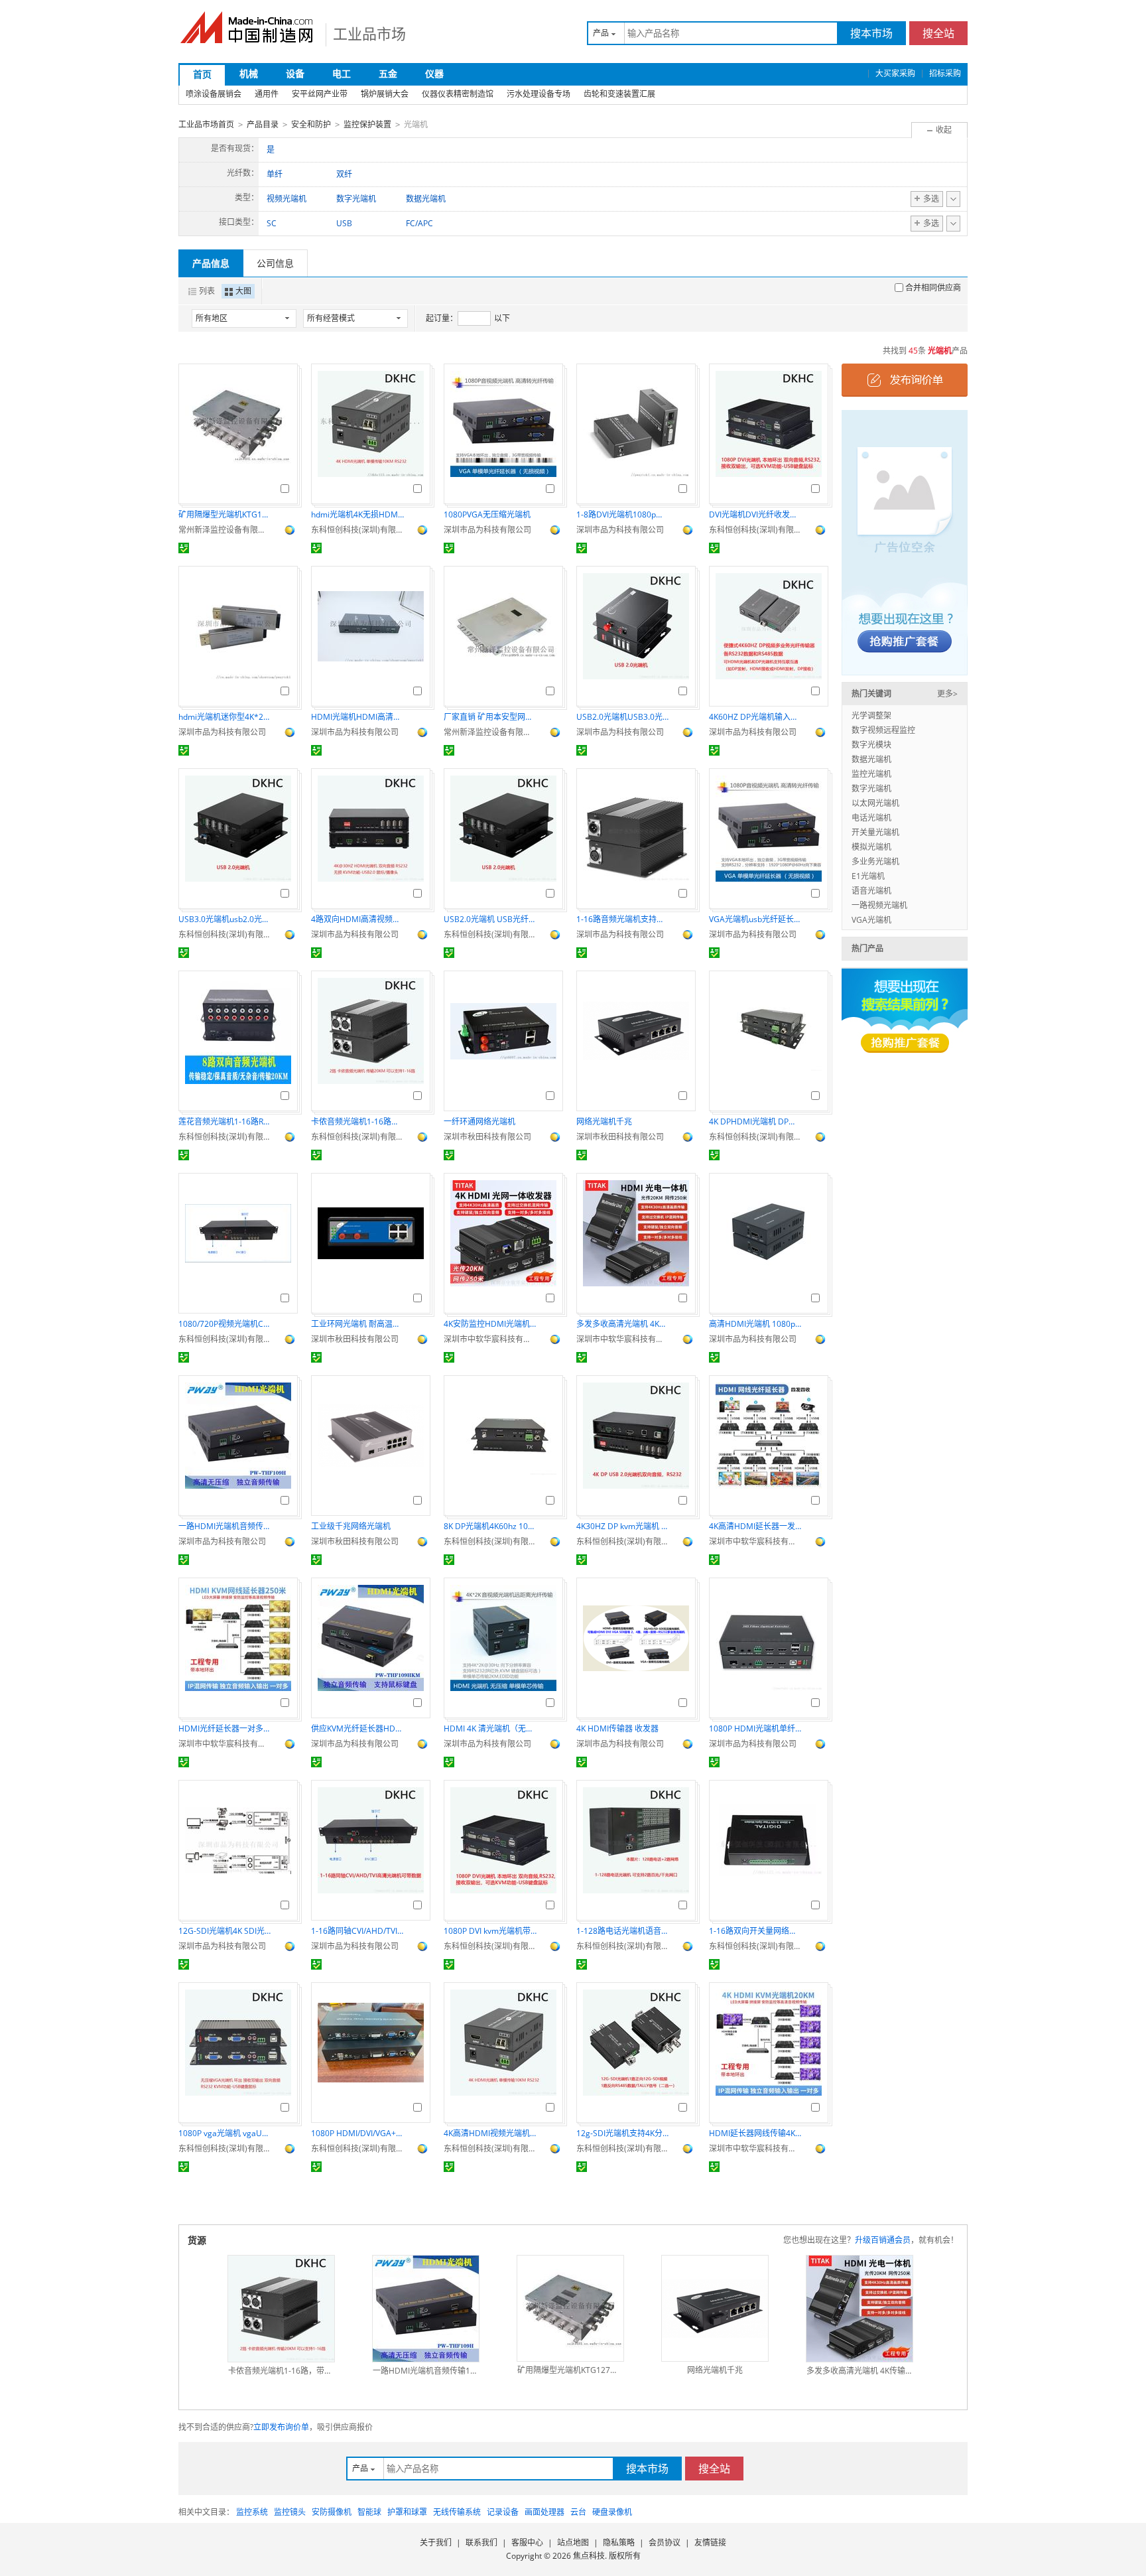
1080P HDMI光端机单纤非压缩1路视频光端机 (755, 1729)
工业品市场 (369, 33)
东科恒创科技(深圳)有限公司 (357, 530)
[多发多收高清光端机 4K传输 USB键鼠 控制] (859, 2309)
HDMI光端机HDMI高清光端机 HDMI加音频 (357, 717)
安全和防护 (311, 124)
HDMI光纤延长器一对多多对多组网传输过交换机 (225, 1729)
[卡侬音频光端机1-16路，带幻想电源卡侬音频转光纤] (281, 2309)
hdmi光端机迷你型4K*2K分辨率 (225, 717)
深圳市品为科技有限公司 (487, 530)
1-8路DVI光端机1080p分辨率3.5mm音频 (623, 514)
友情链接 (710, 2542)
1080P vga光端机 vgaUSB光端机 (225, 2133)
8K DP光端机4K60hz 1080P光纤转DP (490, 1526)
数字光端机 (871, 788)
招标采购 (945, 73)
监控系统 (252, 2512)
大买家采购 (895, 73)
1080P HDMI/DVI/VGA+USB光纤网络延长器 (357, 2133)
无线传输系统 (457, 2512)
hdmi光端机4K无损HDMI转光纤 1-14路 (357, 514)
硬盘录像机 (612, 2512)
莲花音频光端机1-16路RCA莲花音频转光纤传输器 (225, 1121)
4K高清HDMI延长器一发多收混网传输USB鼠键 (755, 1526)
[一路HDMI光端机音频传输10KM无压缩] (426, 2309)
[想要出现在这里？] (905, 542)
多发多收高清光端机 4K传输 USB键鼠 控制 (623, 1324)
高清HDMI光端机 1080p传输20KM (755, 1324)
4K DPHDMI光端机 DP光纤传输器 (755, 1121)
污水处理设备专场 (539, 94)
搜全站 (938, 33)
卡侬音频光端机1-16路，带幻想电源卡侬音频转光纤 (357, 1121)
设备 (295, 73)
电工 (342, 73)
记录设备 (503, 2512)
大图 (243, 291)
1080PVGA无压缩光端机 (487, 514)
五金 (388, 73)
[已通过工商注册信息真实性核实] (184, 548)
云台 (578, 2512)
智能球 (369, 2512)
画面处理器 (544, 2512)
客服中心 (527, 2542)
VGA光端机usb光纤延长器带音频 (755, 919)
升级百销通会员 (883, 2240)
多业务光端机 (875, 861)
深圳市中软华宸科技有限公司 (490, 1339)
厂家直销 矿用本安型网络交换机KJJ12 (490, 717)
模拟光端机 (871, 847)
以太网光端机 (875, 803)
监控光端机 (871, 774)
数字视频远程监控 (883, 730)
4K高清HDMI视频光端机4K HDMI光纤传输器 (490, 2133)
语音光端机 (871, 891)
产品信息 (211, 263)
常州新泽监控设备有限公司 (225, 530)
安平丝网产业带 (320, 94)
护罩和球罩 (407, 2512)
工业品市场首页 (206, 124)
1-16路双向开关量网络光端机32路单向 (755, 1931)
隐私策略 (619, 2542)
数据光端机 (871, 759)
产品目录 (263, 124)
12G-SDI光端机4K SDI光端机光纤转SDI (225, 1931)
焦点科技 (589, 2556)
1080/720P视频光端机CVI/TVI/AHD (225, 1324)
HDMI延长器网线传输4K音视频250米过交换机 (755, 2133)
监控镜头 (290, 2512)
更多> (947, 694)
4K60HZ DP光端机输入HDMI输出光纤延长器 (755, 717)
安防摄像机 (332, 2512)
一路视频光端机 (879, 905)
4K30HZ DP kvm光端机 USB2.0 (623, 1526)
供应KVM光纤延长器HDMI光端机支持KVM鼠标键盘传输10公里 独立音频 (357, 1729)
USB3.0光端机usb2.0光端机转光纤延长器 (225, 919)
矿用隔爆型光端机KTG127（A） (225, 514)
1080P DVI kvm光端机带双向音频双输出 (490, 1931)
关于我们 (436, 2542)
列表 (207, 291)
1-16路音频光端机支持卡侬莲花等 (623, 919)
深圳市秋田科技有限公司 (487, 1137)
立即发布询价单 (281, 2427)
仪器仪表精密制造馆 (458, 94)
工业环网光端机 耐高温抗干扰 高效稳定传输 (357, 1324)
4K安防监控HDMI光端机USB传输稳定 (490, 1324)
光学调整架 (871, 715)
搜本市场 (871, 33)
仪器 (434, 73)
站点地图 (573, 2542)
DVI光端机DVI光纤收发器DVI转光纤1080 (755, 514)
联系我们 (481, 2542)
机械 (249, 73)
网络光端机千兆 (604, 1121)
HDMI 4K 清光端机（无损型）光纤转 (490, 1729)
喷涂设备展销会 (214, 94)
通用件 (267, 94)
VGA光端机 (871, 920)
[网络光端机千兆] (715, 2309)
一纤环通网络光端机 (479, 1121)
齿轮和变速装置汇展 (619, 94)
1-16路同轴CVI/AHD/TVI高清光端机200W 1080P (357, 1931)
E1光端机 (868, 876)
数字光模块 (871, 745)
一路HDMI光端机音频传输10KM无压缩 (225, 1526)
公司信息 (275, 263)
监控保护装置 (367, 124)
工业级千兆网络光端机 (351, 1526)
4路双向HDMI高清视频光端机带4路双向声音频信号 (357, 919)
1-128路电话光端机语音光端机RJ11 (623, 1931)
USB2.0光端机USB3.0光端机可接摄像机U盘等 (623, 717)
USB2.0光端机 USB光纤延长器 (490, 919)
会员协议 (665, 2542)
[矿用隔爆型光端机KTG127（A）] (570, 2309)
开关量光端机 (875, 832)
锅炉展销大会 (385, 94)
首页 (202, 74)
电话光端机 (871, 818)
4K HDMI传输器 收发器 (617, 1729)
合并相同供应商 (933, 288)
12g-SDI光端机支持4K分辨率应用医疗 (623, 2133)
